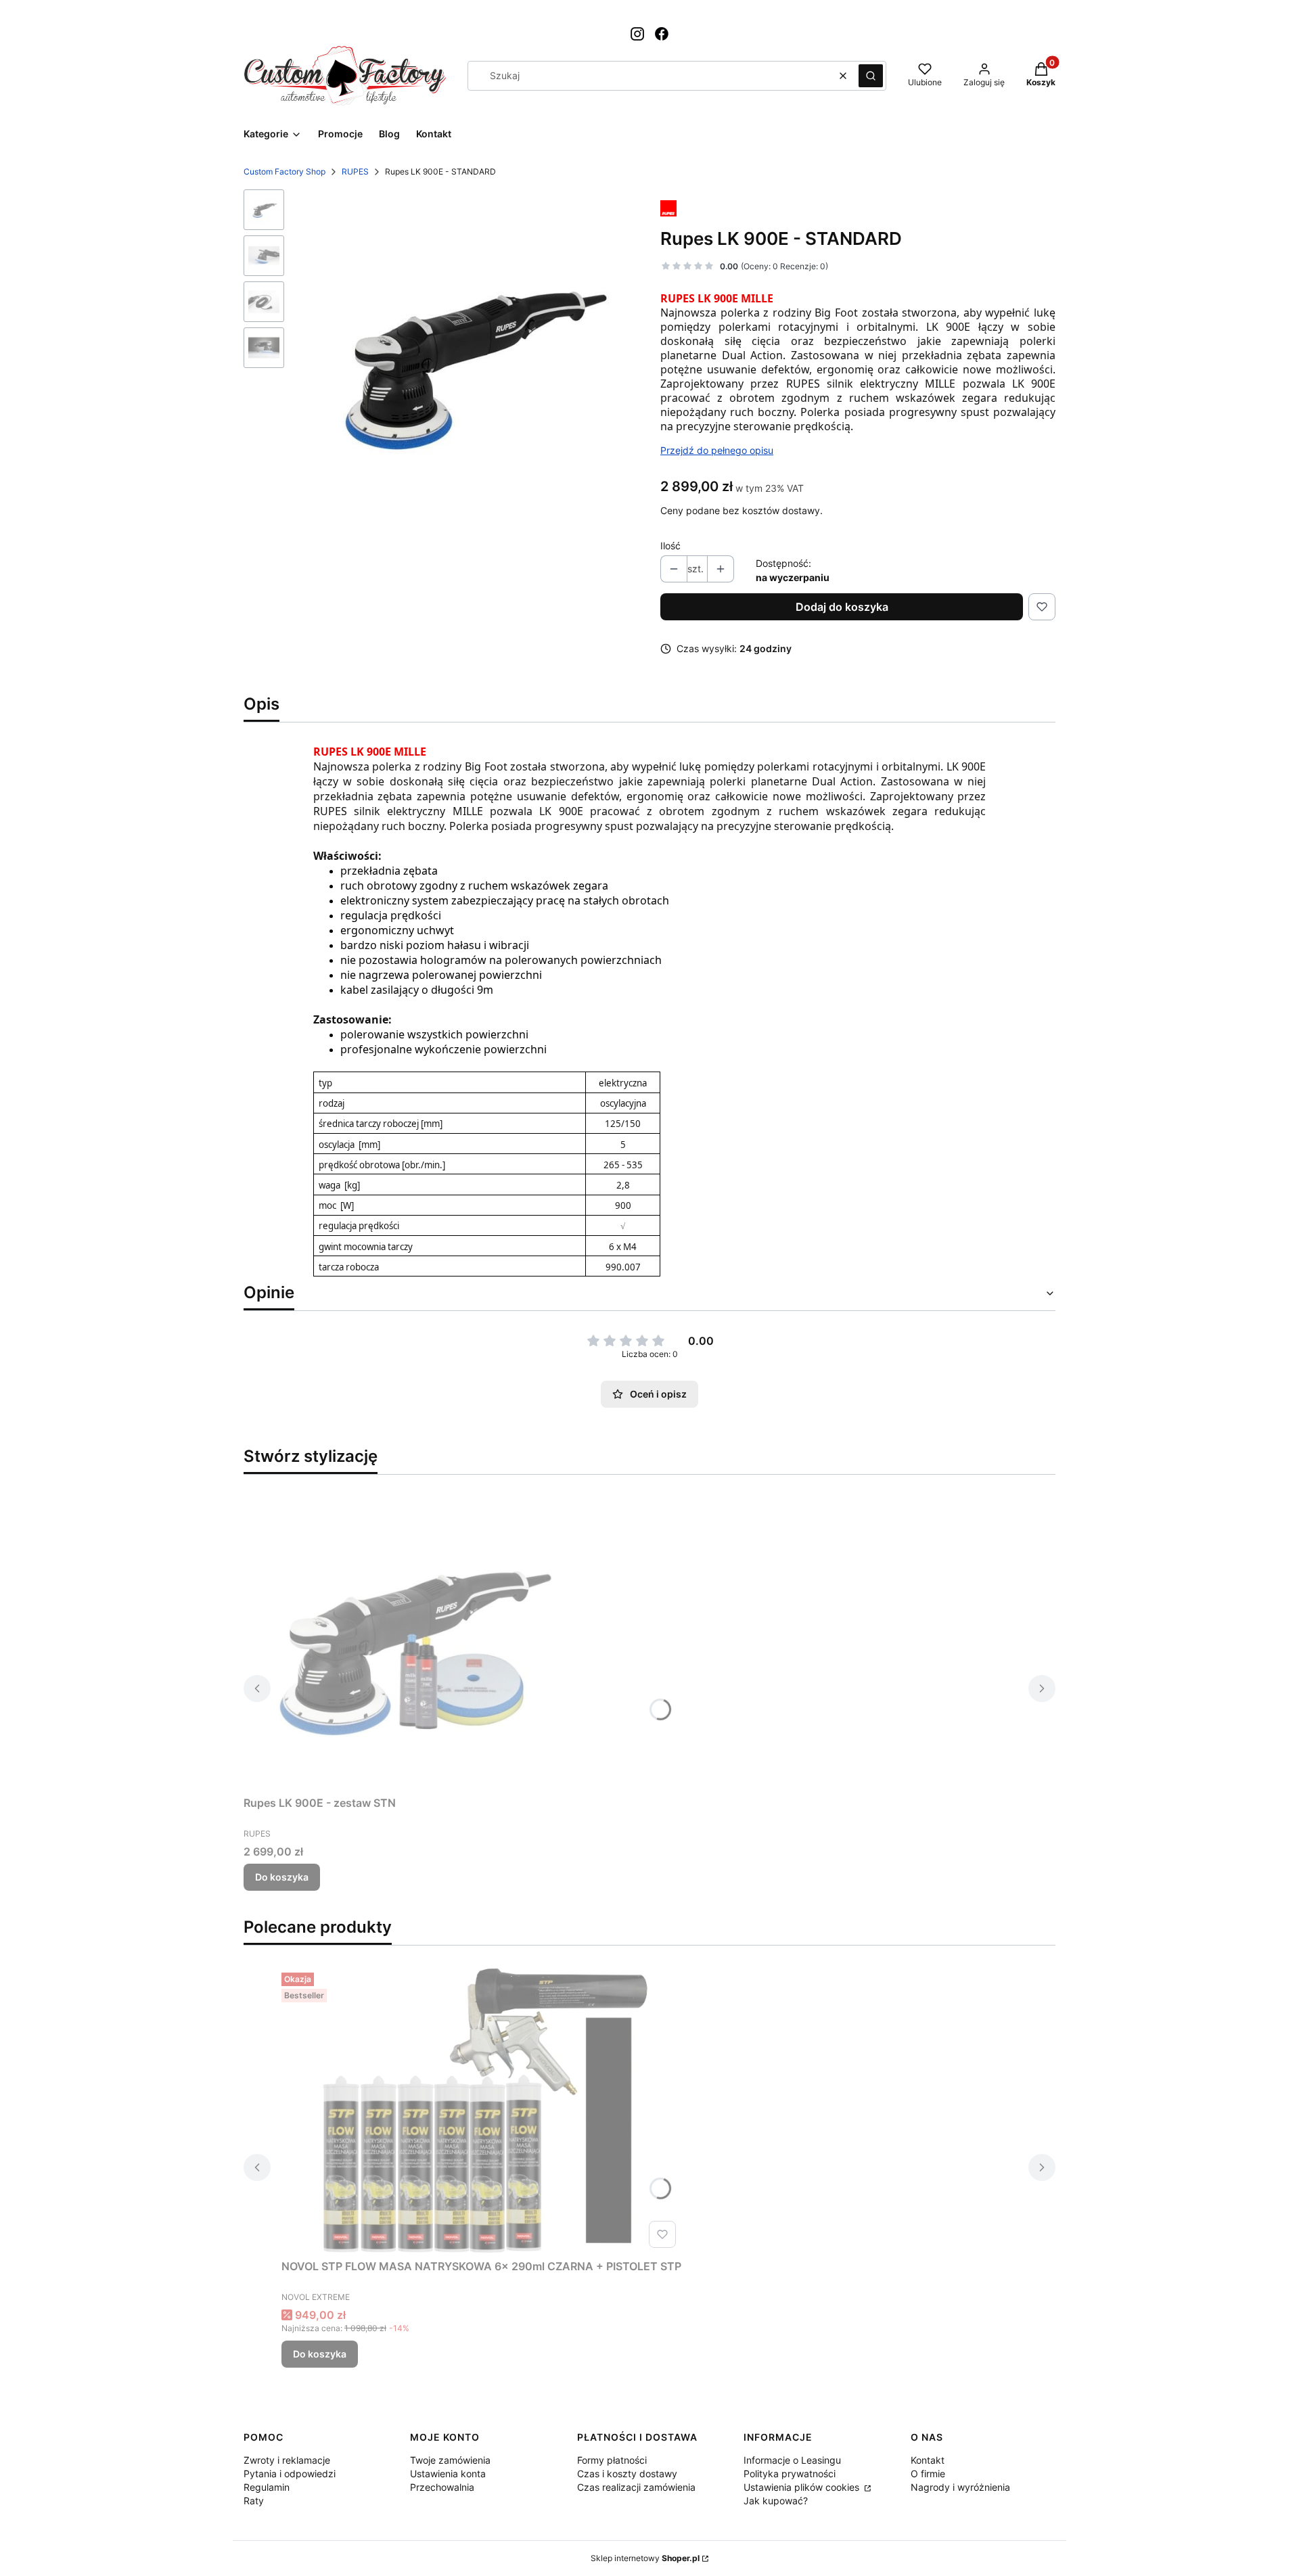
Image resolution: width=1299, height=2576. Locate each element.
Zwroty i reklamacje (287, 2460)
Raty (254, 2501)
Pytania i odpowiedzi (290, 2474)
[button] (871, 76)
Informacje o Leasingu (792, 2460)
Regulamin (267, 2487)
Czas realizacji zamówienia (636, 2487)
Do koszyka (282, 1877)
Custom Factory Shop (284, 171)
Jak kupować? (776, 2501)
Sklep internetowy (645, 2558)
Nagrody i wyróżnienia (960, 2487)
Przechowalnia (442, 2487)
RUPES (355, 171)
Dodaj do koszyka (842, 607)
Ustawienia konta (448, 2474)
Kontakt (928, 2460)
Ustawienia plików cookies (803, 2487)
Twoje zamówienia (450, 2460)
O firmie (928, 2474)
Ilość (670, 546)
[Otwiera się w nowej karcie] (637, 34)
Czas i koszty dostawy (627, 2474)
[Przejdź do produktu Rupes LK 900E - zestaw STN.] (413, 1638)
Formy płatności (612, 2460)
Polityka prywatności (790, 2474)
